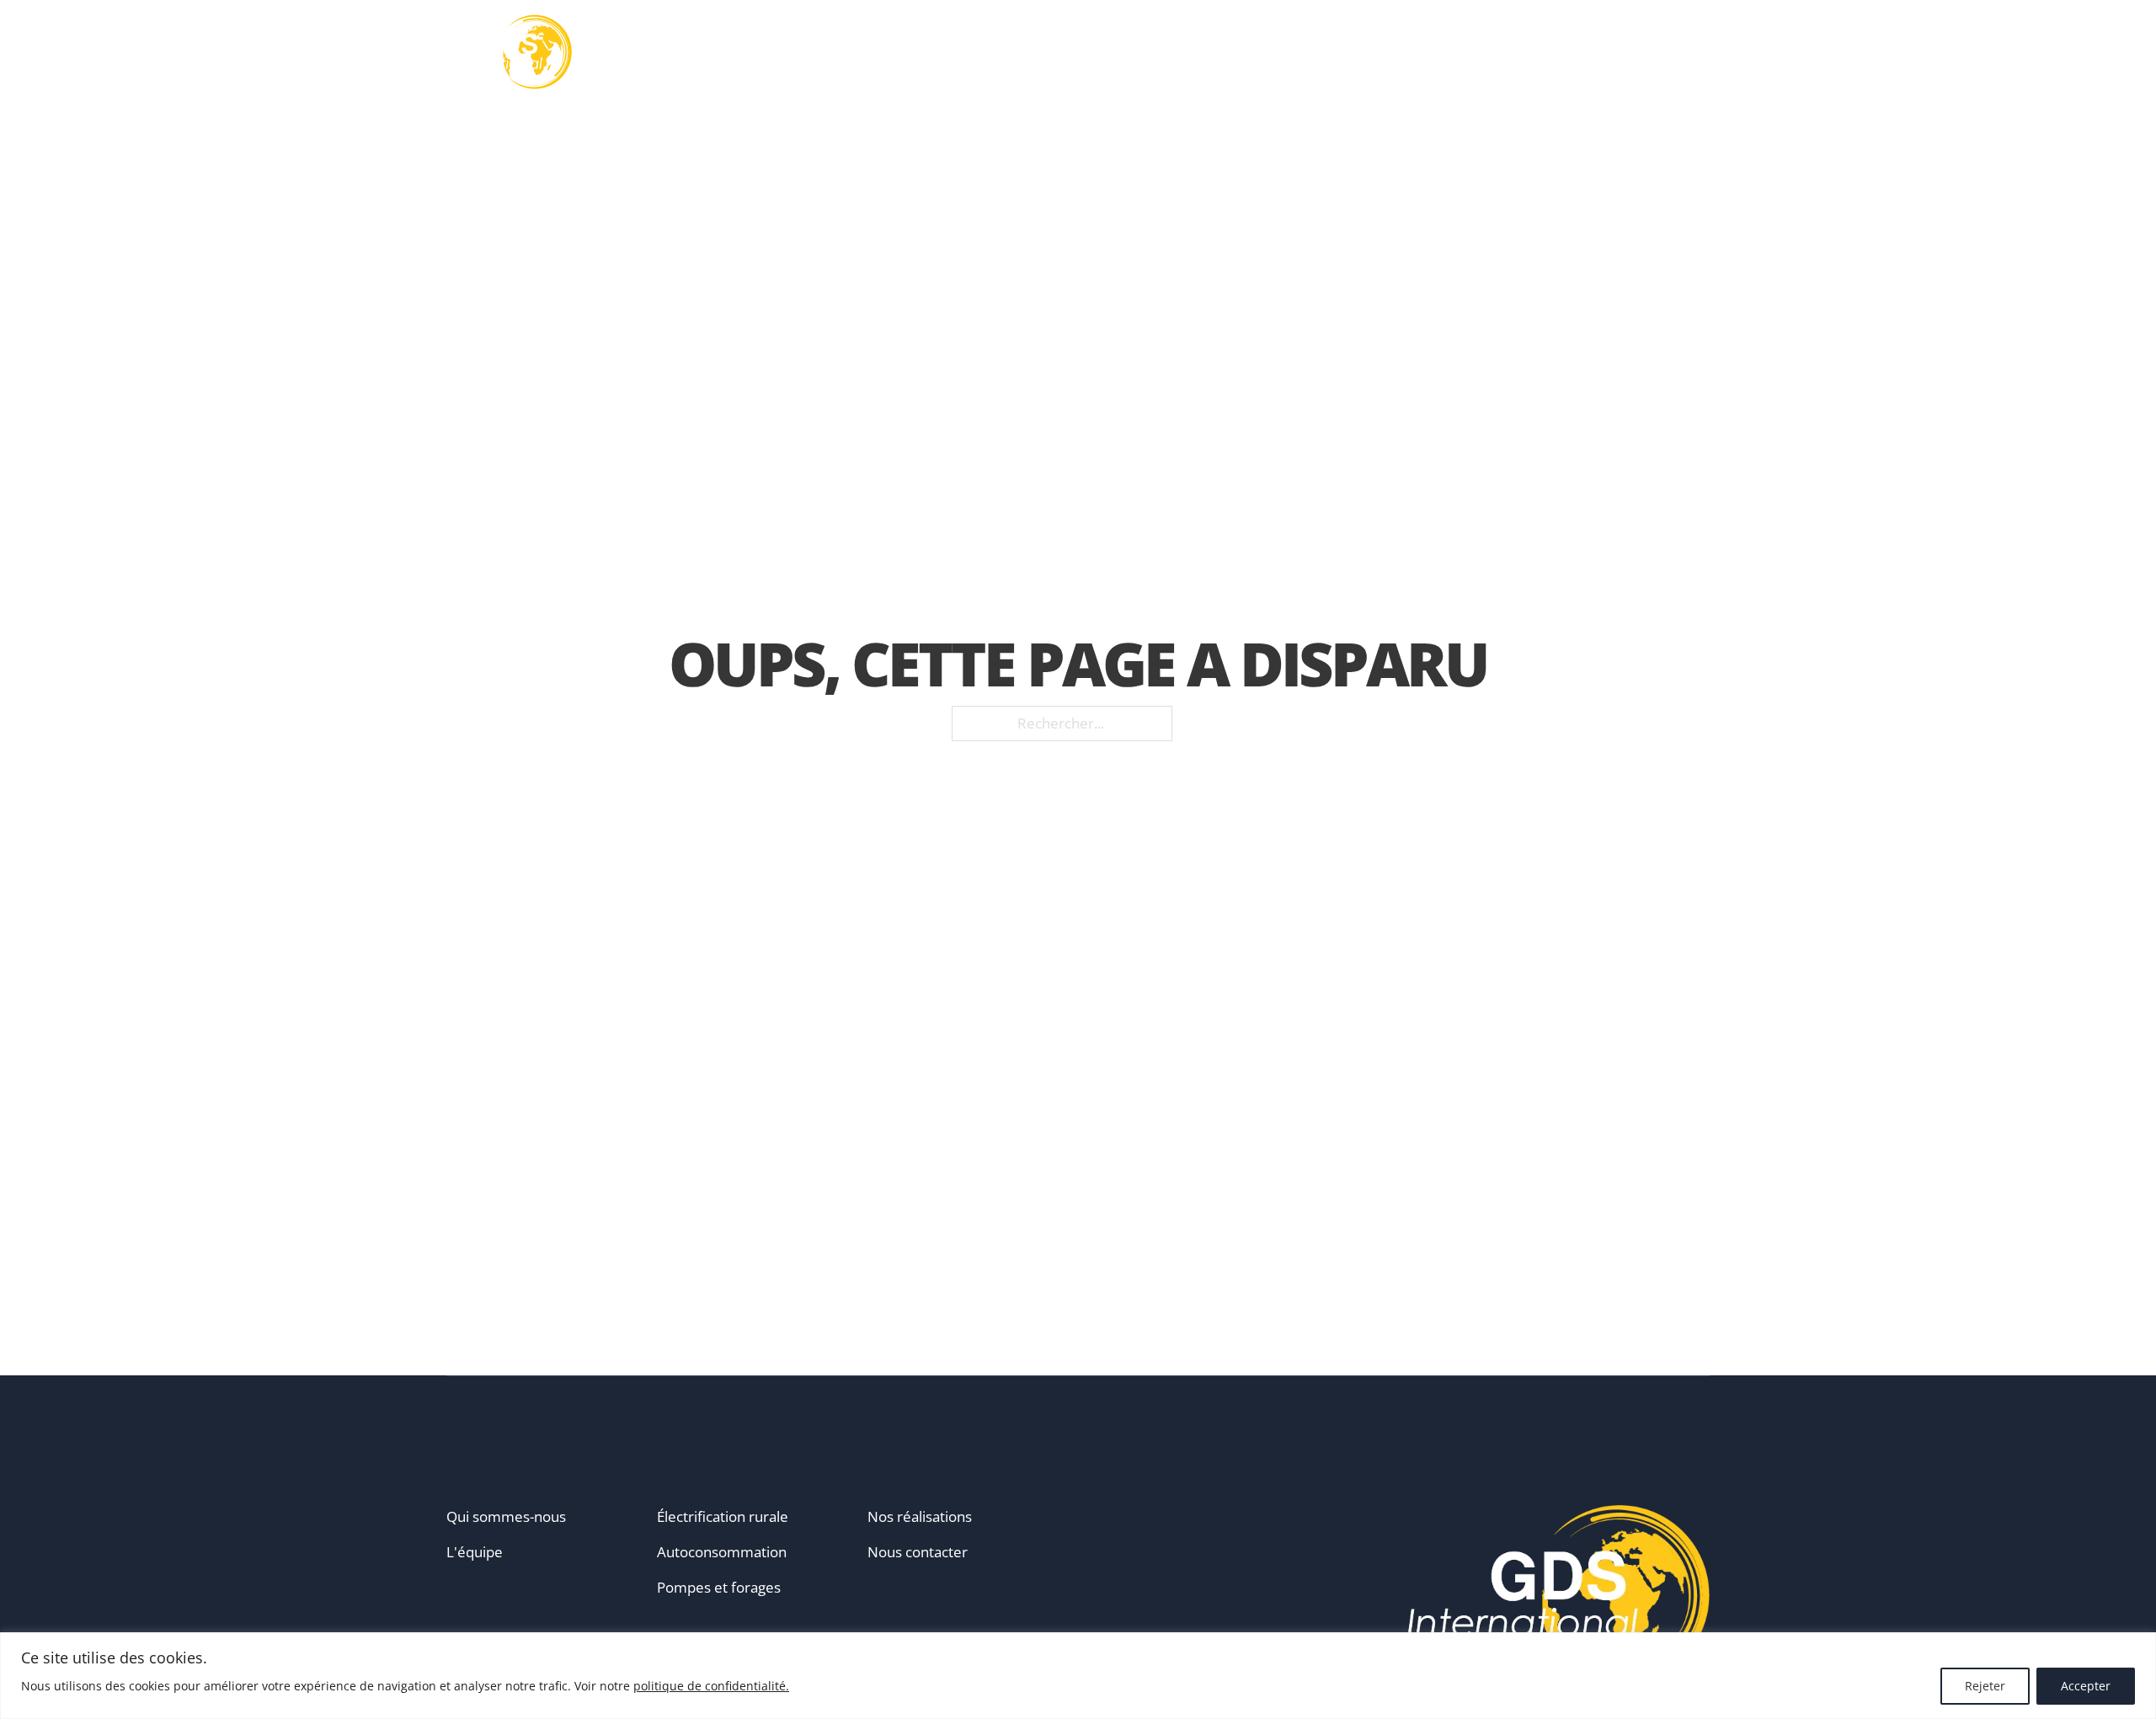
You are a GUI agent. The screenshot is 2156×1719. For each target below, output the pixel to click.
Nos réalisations (1388, 53)
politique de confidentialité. (711, 1686)
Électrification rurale (723, 1516)
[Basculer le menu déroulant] (1136, 52)
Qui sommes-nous (506, 1516)
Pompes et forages (719, 1587)
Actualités (1517, 53)
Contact (1615, 53)
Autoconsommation (722, 1552)
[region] (1078, 1676)
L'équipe (475, 1552)
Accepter (2086, 1686)
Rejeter (1985, 1686)
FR (1681, 52)
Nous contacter (918, 1552)
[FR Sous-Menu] (1704, 52)
